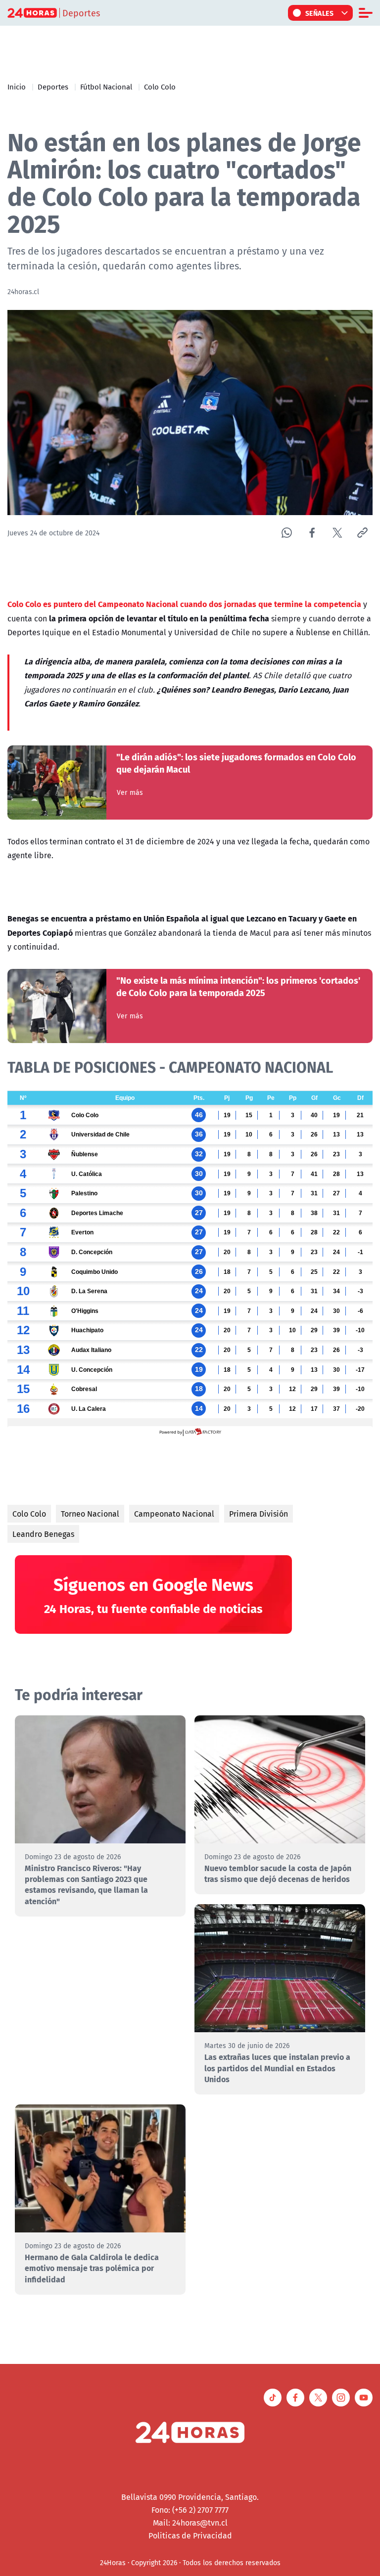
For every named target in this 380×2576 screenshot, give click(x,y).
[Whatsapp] (287, 533)
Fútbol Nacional (106, 87)
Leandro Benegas (43, 1534)
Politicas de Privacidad (190, 2535)
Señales (320, 13)
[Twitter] (337, 533)
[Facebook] (312, 533)
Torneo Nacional (90, 1514)
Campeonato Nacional (174, 1514)
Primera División (259, 1514)
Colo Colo (160, 87)
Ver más (130, 792)
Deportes (53, 87)
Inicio (17, 87)
